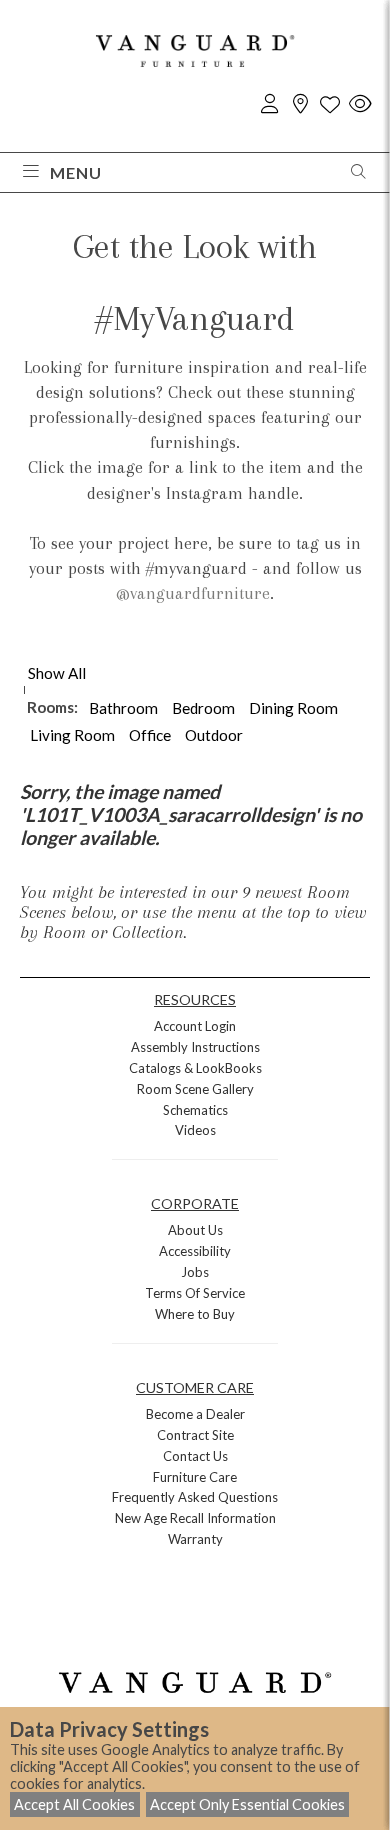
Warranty (195, 1539)
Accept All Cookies (74, 1804)
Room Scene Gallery (195, 1089)
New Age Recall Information (195, 1518)
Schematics (195, 1110)
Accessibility (195, 1251)
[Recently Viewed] (360, 104)
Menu (76, 172)
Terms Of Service (195, 1293)
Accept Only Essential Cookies (247, 1804)
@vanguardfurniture (193, 593)
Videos (195, 1130)
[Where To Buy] (300, 104)
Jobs (195, 1272)
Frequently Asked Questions (195, 1497)
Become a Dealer (195, 1414)
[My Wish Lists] (330, 104)
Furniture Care (195, 1477)
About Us (195, 1230)
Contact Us (195, 1456)
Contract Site (195, 1435)
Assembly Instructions (195, 1047)
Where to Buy (195, 1314)
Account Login (195, 1026)
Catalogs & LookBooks (195, 1068)
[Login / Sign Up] (270, 104)
